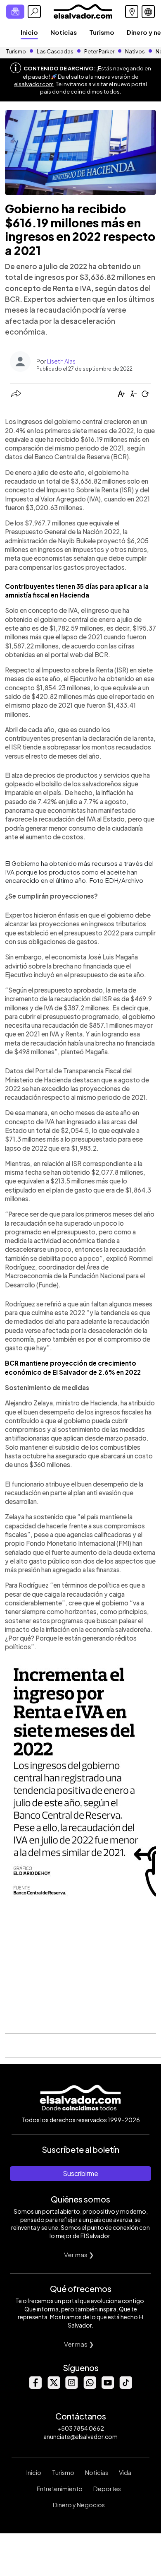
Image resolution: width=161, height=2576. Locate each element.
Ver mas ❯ (79, 2254)
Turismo (102, 32)
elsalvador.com (34, 84)
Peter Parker (100, 51)
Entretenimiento (60, 2489)
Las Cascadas (55, 51)
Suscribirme (80, 2173)
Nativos (135, 51)
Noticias (64, 32)
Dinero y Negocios (79, 2505)
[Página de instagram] (71, 2387)
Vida (125, 2472)
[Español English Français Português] (148, 12)
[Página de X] (53, 2387)
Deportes (107, 2489)
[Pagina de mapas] (132, 12)
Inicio (29, 32)
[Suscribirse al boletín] (15, 12)
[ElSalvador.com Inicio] (83, 11)
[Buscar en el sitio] (34, 12)
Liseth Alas (61, 361)
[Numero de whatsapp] (90, 2387)
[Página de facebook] (35, 2387)
